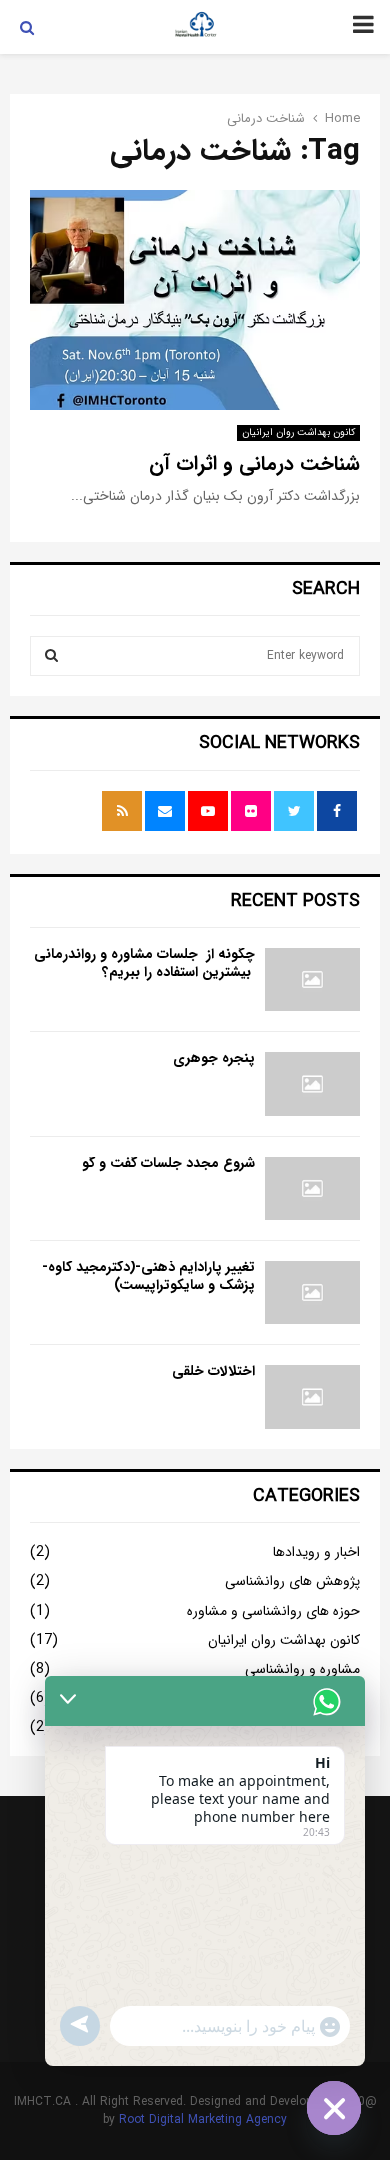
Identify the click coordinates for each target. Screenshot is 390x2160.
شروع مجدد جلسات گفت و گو (168, 1163)
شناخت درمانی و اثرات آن (254, 463)
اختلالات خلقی (213, 1371)
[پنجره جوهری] (312, 1083)
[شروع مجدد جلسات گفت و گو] (312, 1188)
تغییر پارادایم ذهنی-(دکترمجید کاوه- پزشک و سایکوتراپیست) (148, 1276)
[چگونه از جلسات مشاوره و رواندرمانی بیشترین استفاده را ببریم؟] (312, 979)
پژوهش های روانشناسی (292, 1581)
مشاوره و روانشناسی (302, 1669)
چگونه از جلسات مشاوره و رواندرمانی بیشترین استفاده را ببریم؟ (144, 963)
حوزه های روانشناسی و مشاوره (273, 1611)
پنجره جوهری (214, 1058)
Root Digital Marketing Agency (203, 2119)
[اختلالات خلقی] (312, 1396)
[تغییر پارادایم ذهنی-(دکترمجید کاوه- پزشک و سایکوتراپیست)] (312, 1292)
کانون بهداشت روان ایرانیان (298, 432)
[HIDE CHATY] (334, 2108)
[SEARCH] (51, 656)
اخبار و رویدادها (316, 1552)
